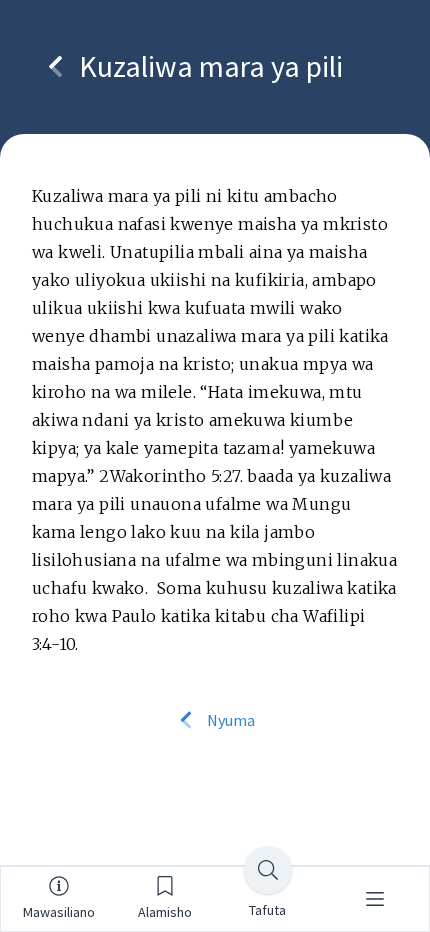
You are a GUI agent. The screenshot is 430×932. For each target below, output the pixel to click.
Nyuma (229, 720)
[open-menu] (375, 899)
